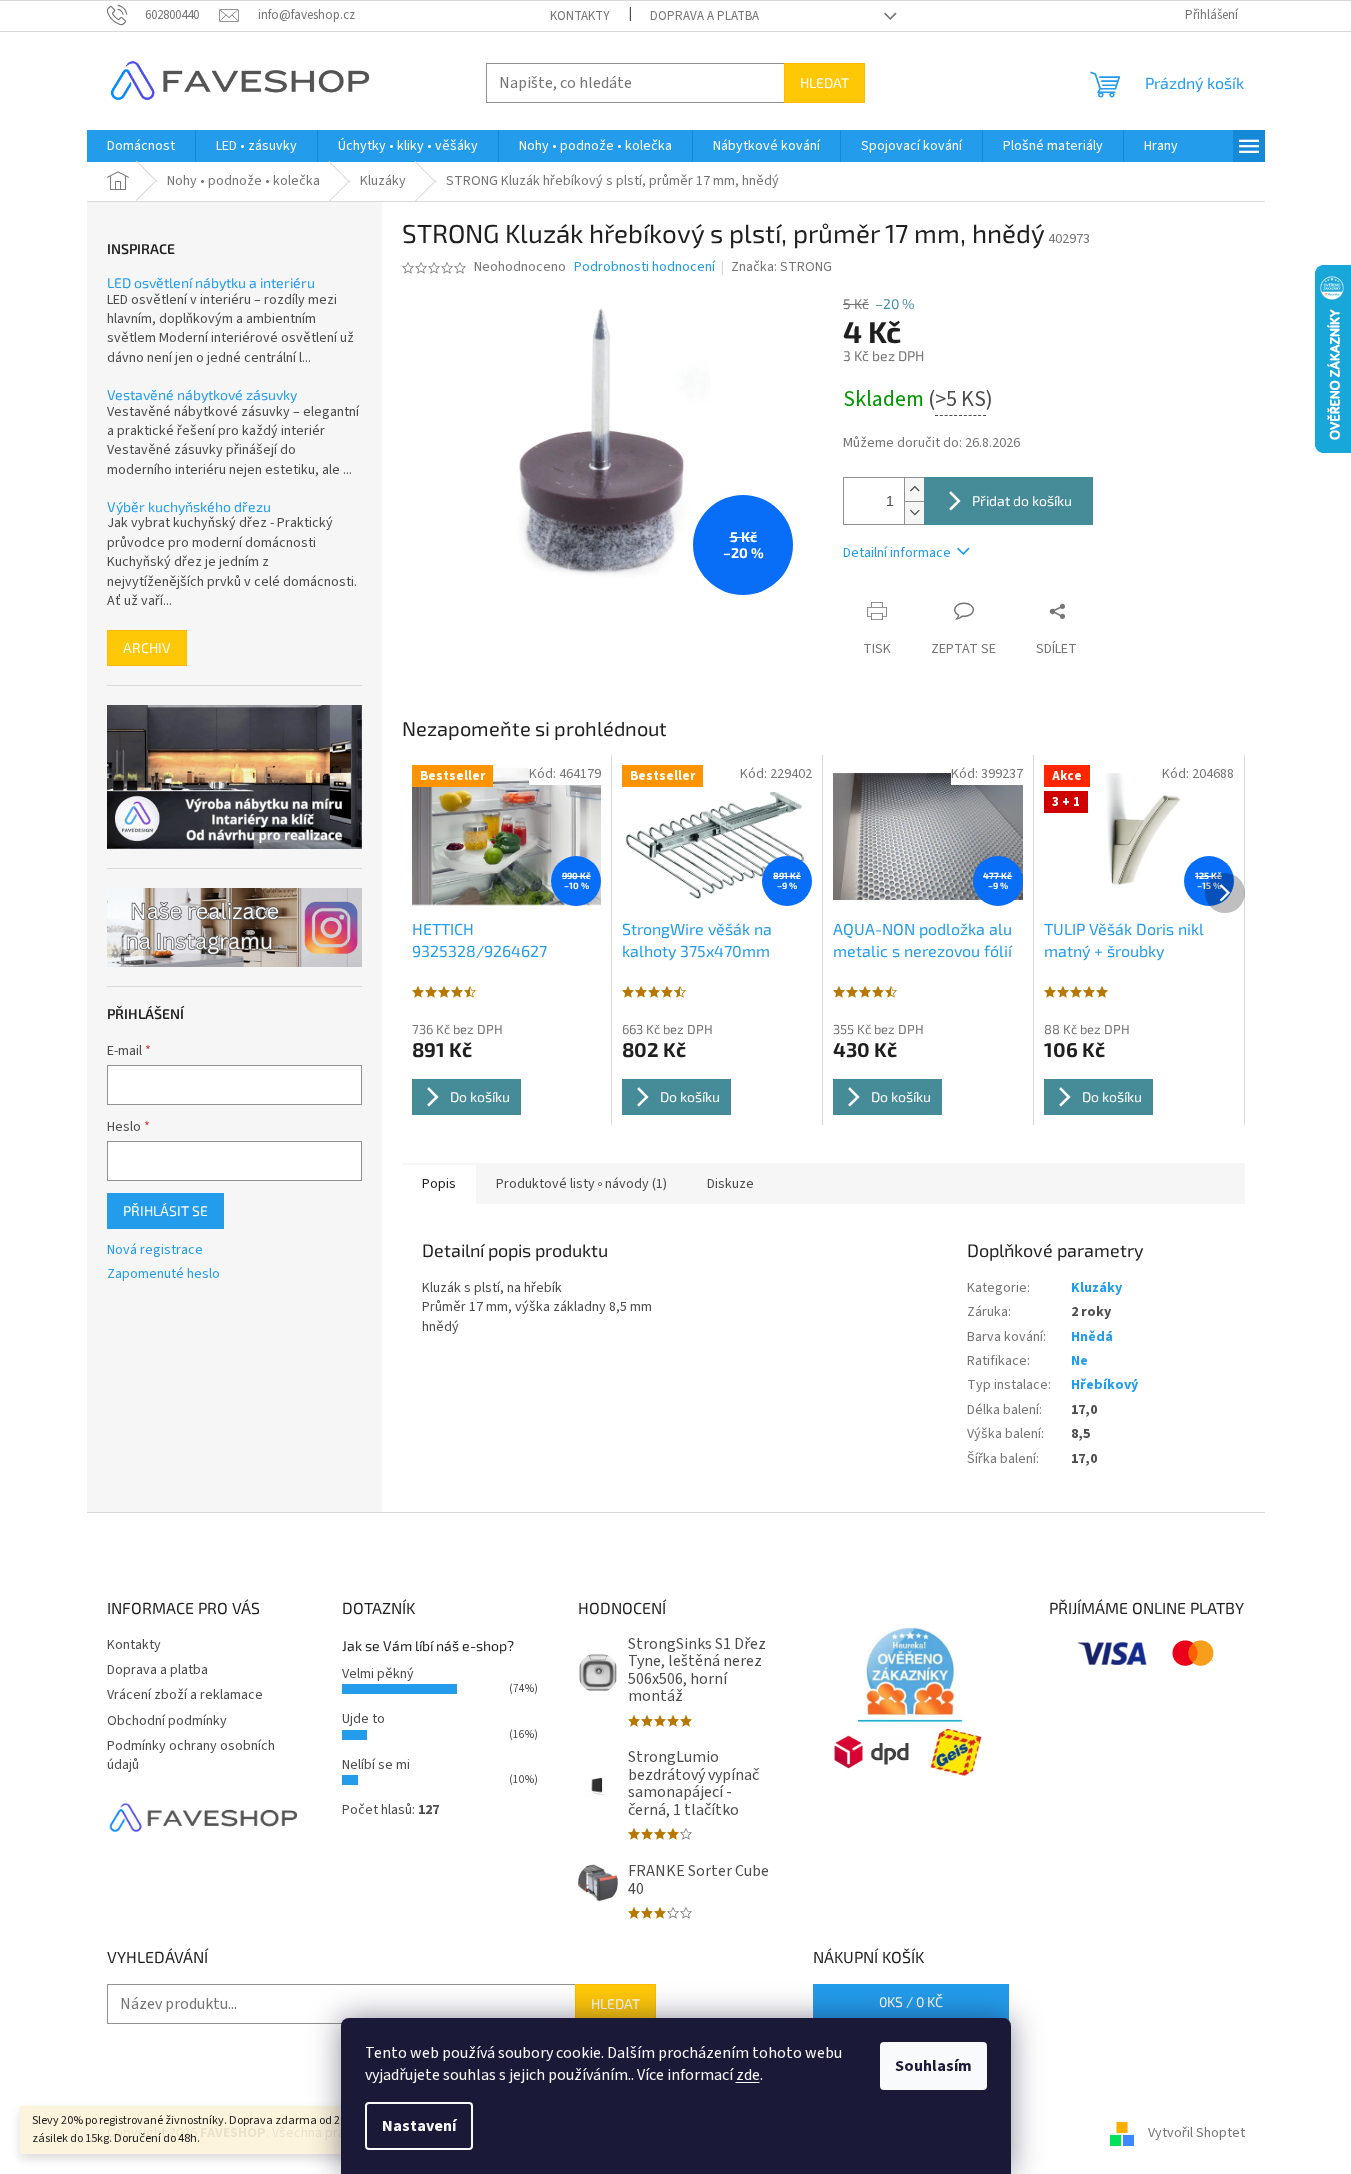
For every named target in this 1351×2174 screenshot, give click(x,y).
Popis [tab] (439, 1184)
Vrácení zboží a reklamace (185, 1695)
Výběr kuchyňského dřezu (189, 506)
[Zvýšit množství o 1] (914, 489)
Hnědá (1092, 1337)
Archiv (147, 647)
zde (748, 2075)
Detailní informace (897, 553)
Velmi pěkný (378, 1674)
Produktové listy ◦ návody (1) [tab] (581, 1184)
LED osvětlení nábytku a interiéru (211, 282)
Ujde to (363, 1719)
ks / (911, 2001)
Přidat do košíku (1022, 500)
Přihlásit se (165, 1210)
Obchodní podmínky (167, 1721)
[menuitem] (141, 146)
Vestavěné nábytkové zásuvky (202, 394)
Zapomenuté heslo (163, 1274)
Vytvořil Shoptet (1196, 2133)
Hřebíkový (1104, 1385)
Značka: (781, 267)
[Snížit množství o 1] (914, 512)
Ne (1079, 1361)
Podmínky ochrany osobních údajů (191, 1755)
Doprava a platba (704, 16)
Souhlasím (933, 2066)
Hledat (824, 82)
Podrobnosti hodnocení (644, 267)
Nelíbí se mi (376, 1765)
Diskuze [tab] (730, 1184)
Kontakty (580, 16)
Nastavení (419, 2126)
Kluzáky (1096, 1288)
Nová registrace (155, 1250)
